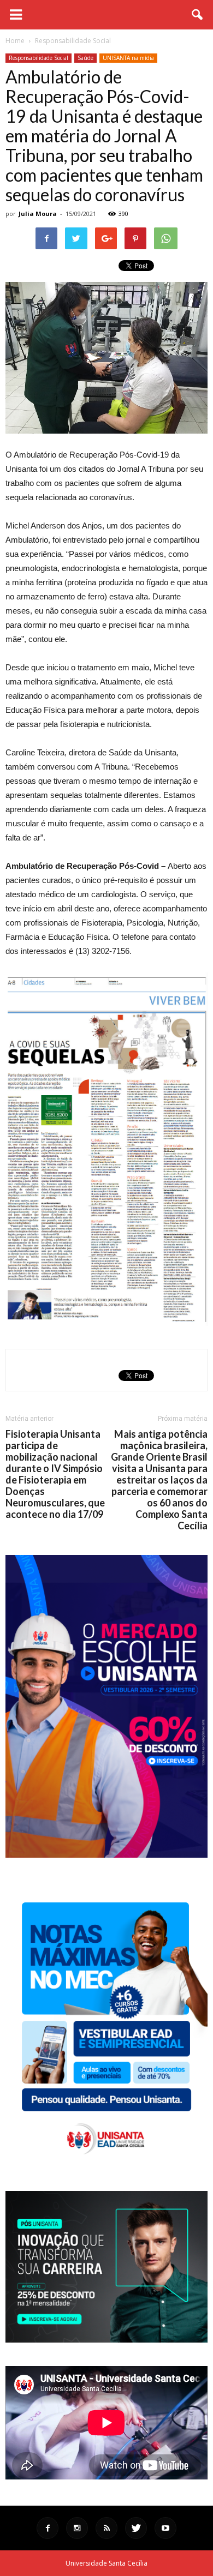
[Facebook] (48, 2528)
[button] (198, 15)
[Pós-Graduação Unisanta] (106, 2340)
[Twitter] (136, 2528)
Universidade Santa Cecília (106, 2563)
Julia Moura (38, 214)
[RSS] (106, 2528)
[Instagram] (77, 2528)
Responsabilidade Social (39, 58)
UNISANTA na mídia (128, 58)
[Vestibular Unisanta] (106, 1855)
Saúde (85, 58)
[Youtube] (165, 2528)
